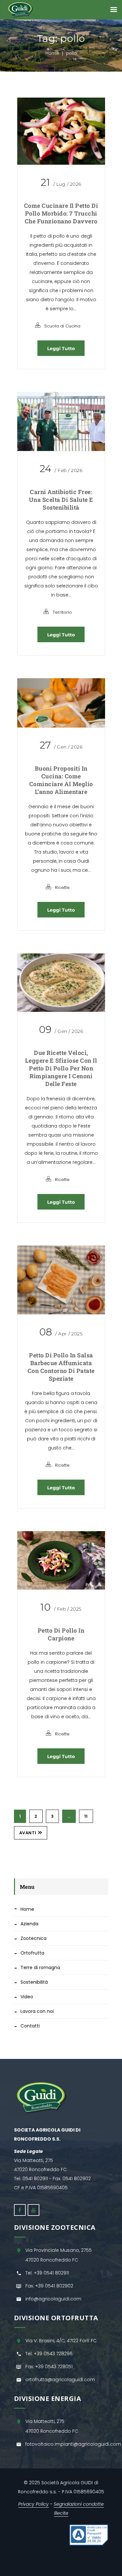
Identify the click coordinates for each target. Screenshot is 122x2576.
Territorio (62, 612)
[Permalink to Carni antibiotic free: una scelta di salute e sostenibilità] (61, 421)
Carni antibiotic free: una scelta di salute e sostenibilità (61, 500)
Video (27, 1997)
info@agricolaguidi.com (53, 2299)
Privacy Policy (34, 2504)
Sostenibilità (34, 1982)
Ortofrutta (32, 1953)
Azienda (29, 1924)
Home (52, 53)
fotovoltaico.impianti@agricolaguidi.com (73, 2444)
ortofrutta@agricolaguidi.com (60, 2380)
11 (86, 1816)
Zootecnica (34, 1938)
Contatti (30, 2026)
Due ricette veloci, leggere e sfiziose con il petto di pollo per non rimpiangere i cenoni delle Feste (61, 1068)
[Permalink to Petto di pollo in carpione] (61, 1560)
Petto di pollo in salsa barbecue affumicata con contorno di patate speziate (61, 1367)
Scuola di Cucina (62, 326)
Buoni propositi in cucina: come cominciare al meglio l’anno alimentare (61, 780)
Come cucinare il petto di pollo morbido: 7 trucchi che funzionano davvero (61, 213)
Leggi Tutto (61, 349)
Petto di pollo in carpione (61, 1634)
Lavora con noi (37, 2011)
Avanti (28, 1833)
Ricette (62, 887)
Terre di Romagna (40, 1967)
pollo (71, 53)
